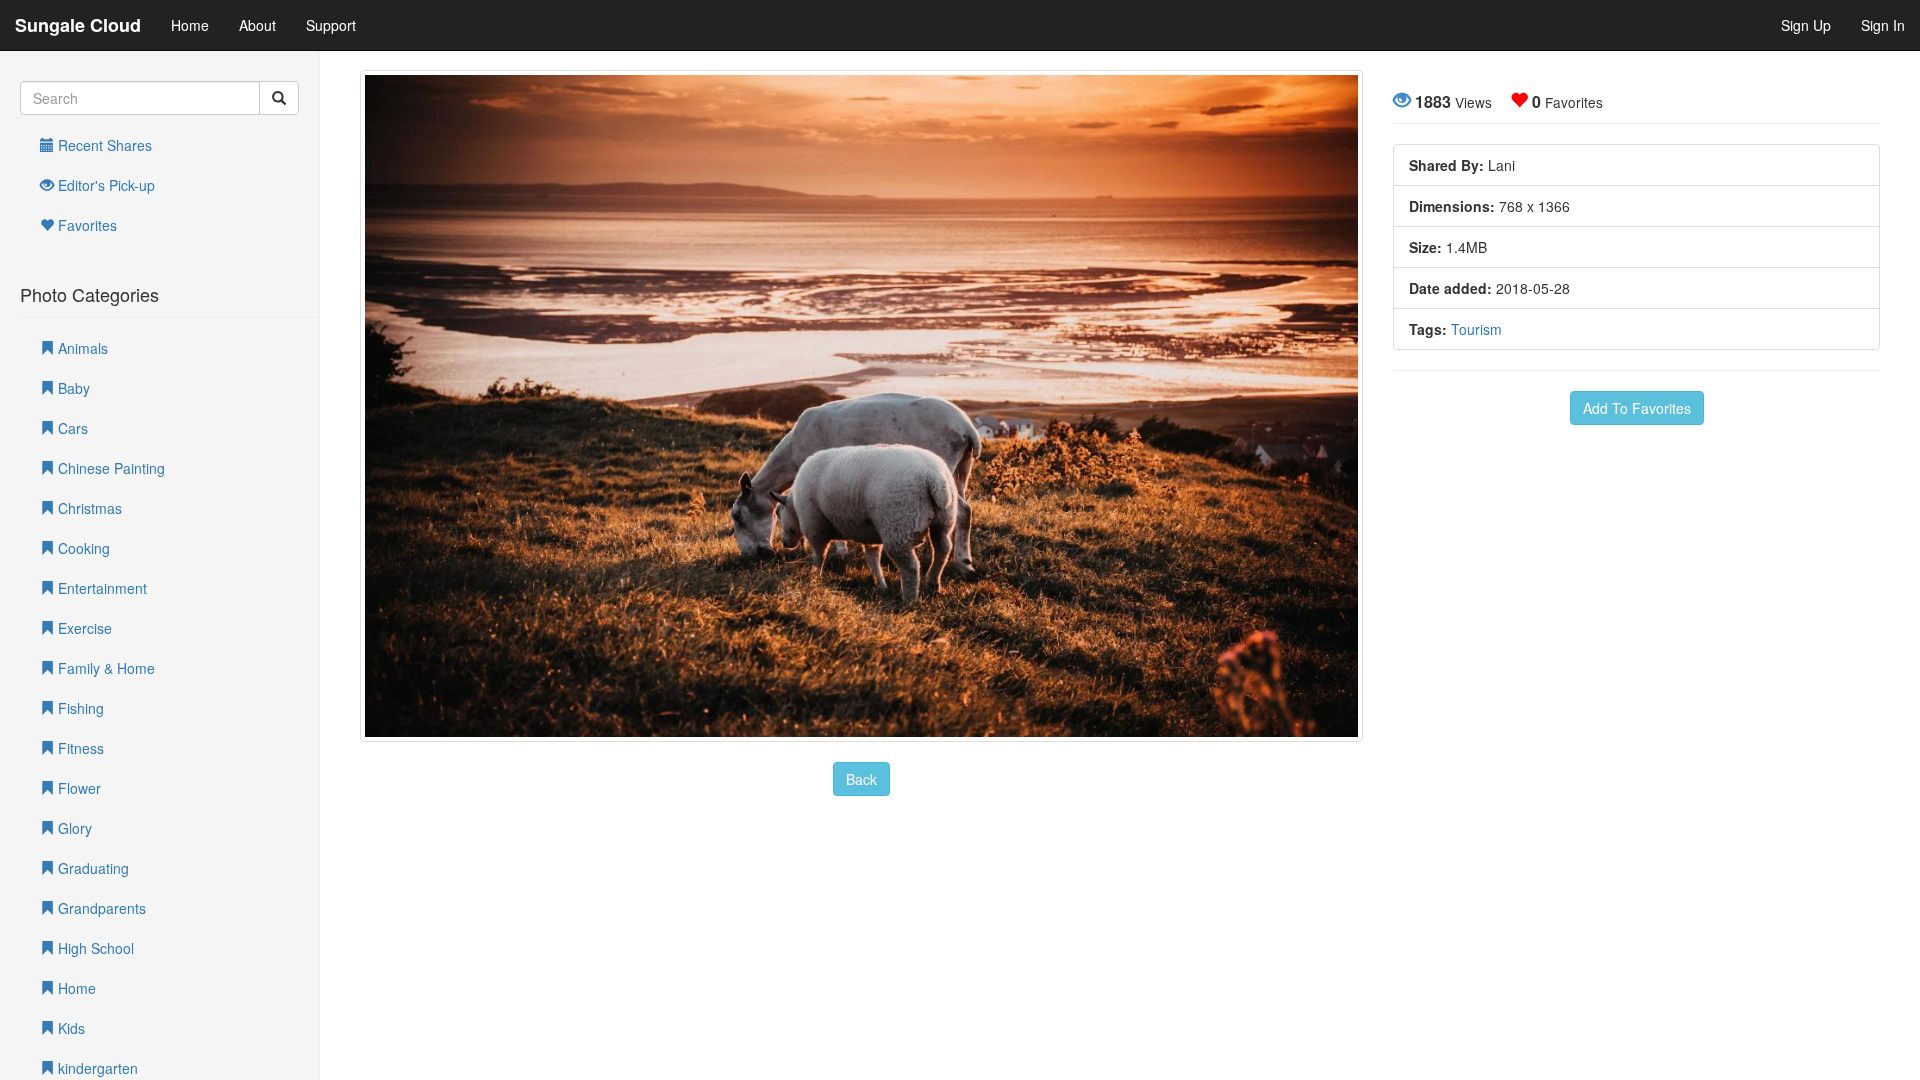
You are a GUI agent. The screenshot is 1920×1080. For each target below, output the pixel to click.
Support (331, 25)
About (257, 25)
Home (190, 25)
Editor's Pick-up (104, 185)
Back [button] (861, 779)
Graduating (91, 868)
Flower (77, 788)
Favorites (85, 225)
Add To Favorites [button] (1637, 408)
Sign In (1883, 25)
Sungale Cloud (78, 25)
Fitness (79, 748)
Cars (71, 428)
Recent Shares (103, 145)
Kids (69, 1028)
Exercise (83, 628)
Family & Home (104, 668)
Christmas (88, 508)
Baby (72, 388)
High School (94, 948)
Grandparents (100, 908)
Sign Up (1806, 25)
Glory (73, 828)
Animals (81, 348)
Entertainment (100, 588)
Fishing (79, 708)
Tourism (1476, 329)
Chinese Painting (109, 468)
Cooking (82, 548)
